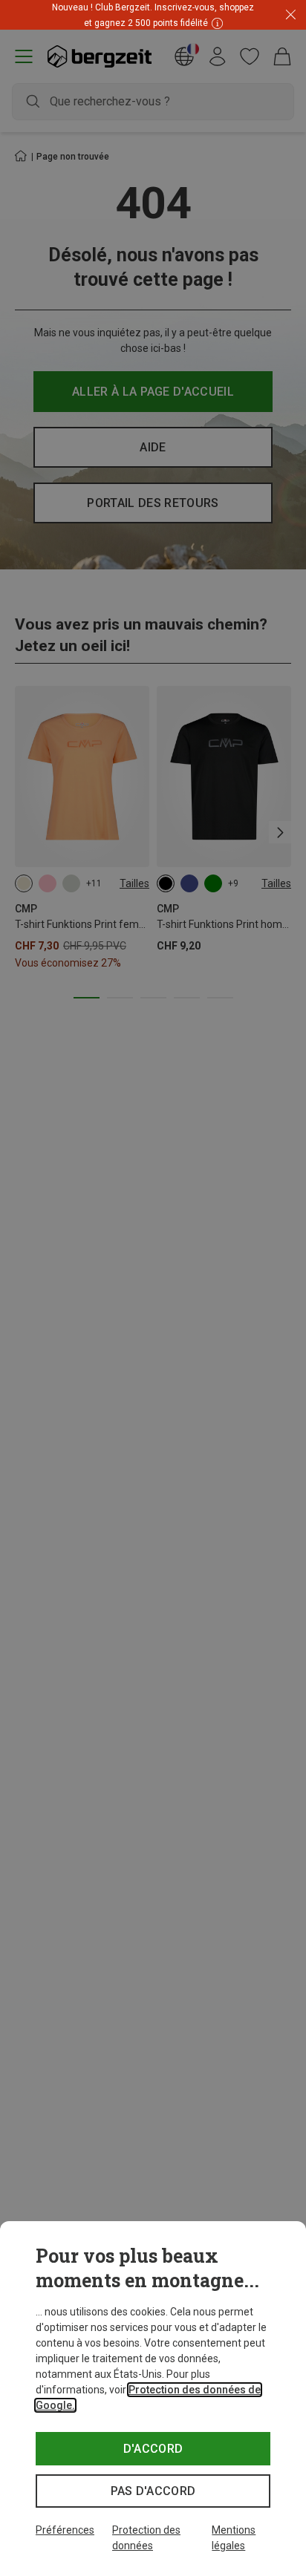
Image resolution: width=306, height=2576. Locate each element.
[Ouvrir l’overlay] (215, 23)
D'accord (153, 2449)
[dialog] (153, 2399)
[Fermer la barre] (291, 15)
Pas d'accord (153, 2491)
